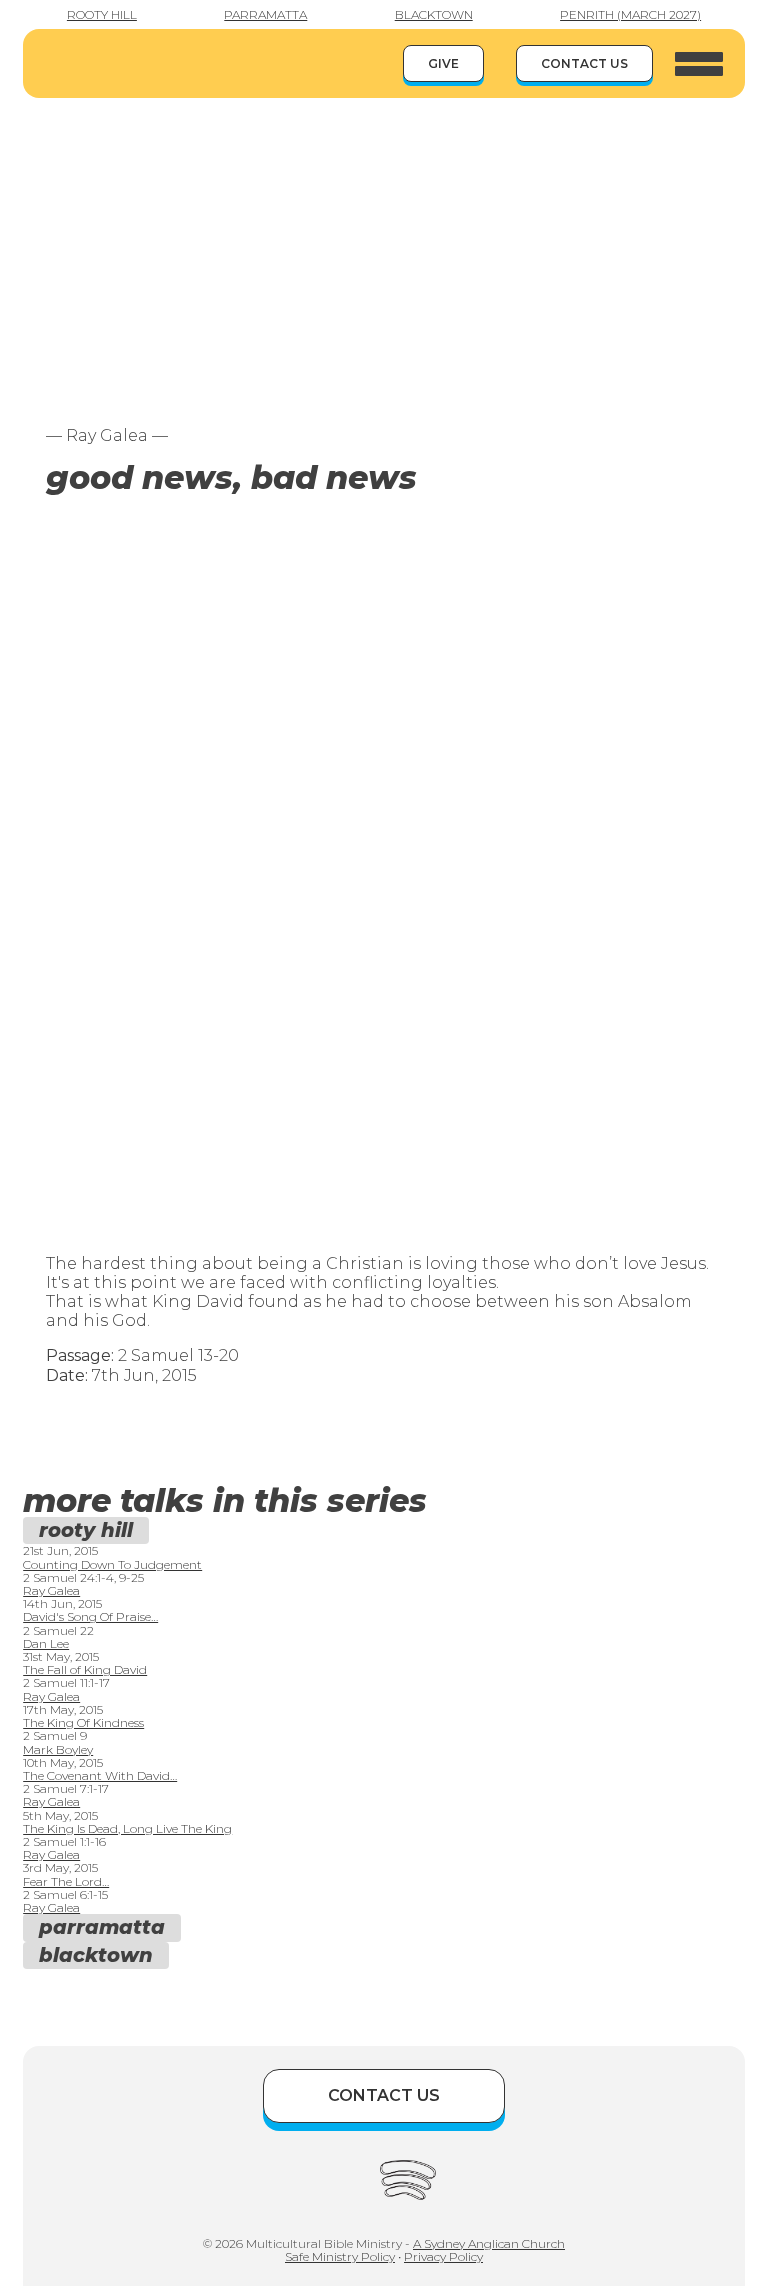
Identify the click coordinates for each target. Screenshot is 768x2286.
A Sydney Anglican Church (489, 2243)
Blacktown (434, 14)
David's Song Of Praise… (90, 1616)
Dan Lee (46, 1643)
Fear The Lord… (66, 1881)
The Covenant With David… (100, 1775)
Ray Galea (51, 1590)
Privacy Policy (443, 2256)
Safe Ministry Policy (340, 2256)
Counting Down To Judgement (112, 1564)
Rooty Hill (102, 14)
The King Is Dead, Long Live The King (127, 1828)
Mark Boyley (58, 1749)
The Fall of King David (85, 1669)
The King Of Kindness (83, 1722)
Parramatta (265, 14)
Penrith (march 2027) (630, 14)
